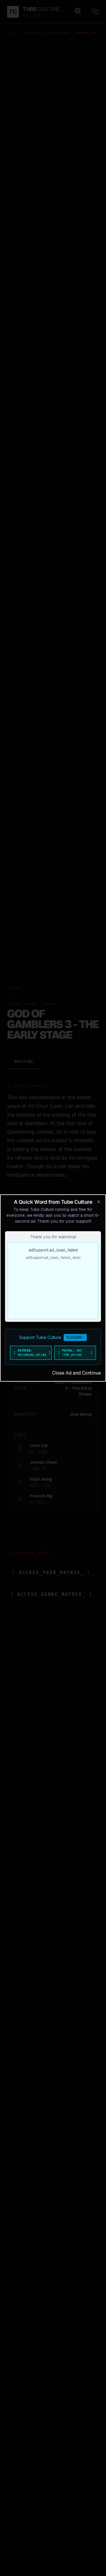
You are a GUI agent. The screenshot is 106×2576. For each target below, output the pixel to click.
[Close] (99, 1202)
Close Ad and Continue (77, 1373)
